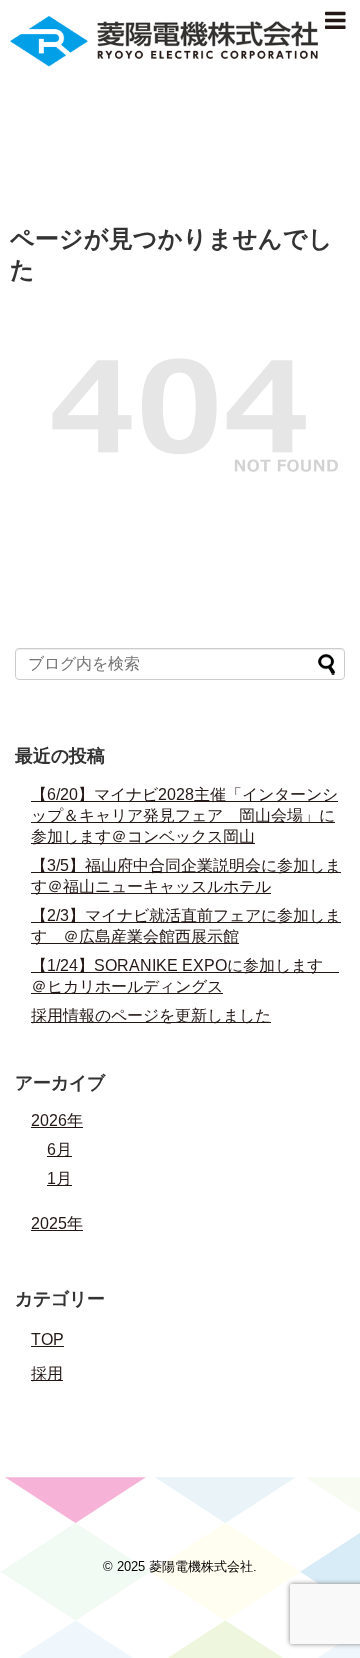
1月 (59, 1178)
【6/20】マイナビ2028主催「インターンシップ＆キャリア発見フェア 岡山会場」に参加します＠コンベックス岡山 (184, 815)
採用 (47, 1373)
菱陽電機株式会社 (201, 1566)
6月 (59, 1149)
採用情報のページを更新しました (151, 1015)
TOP (47, 1339)
